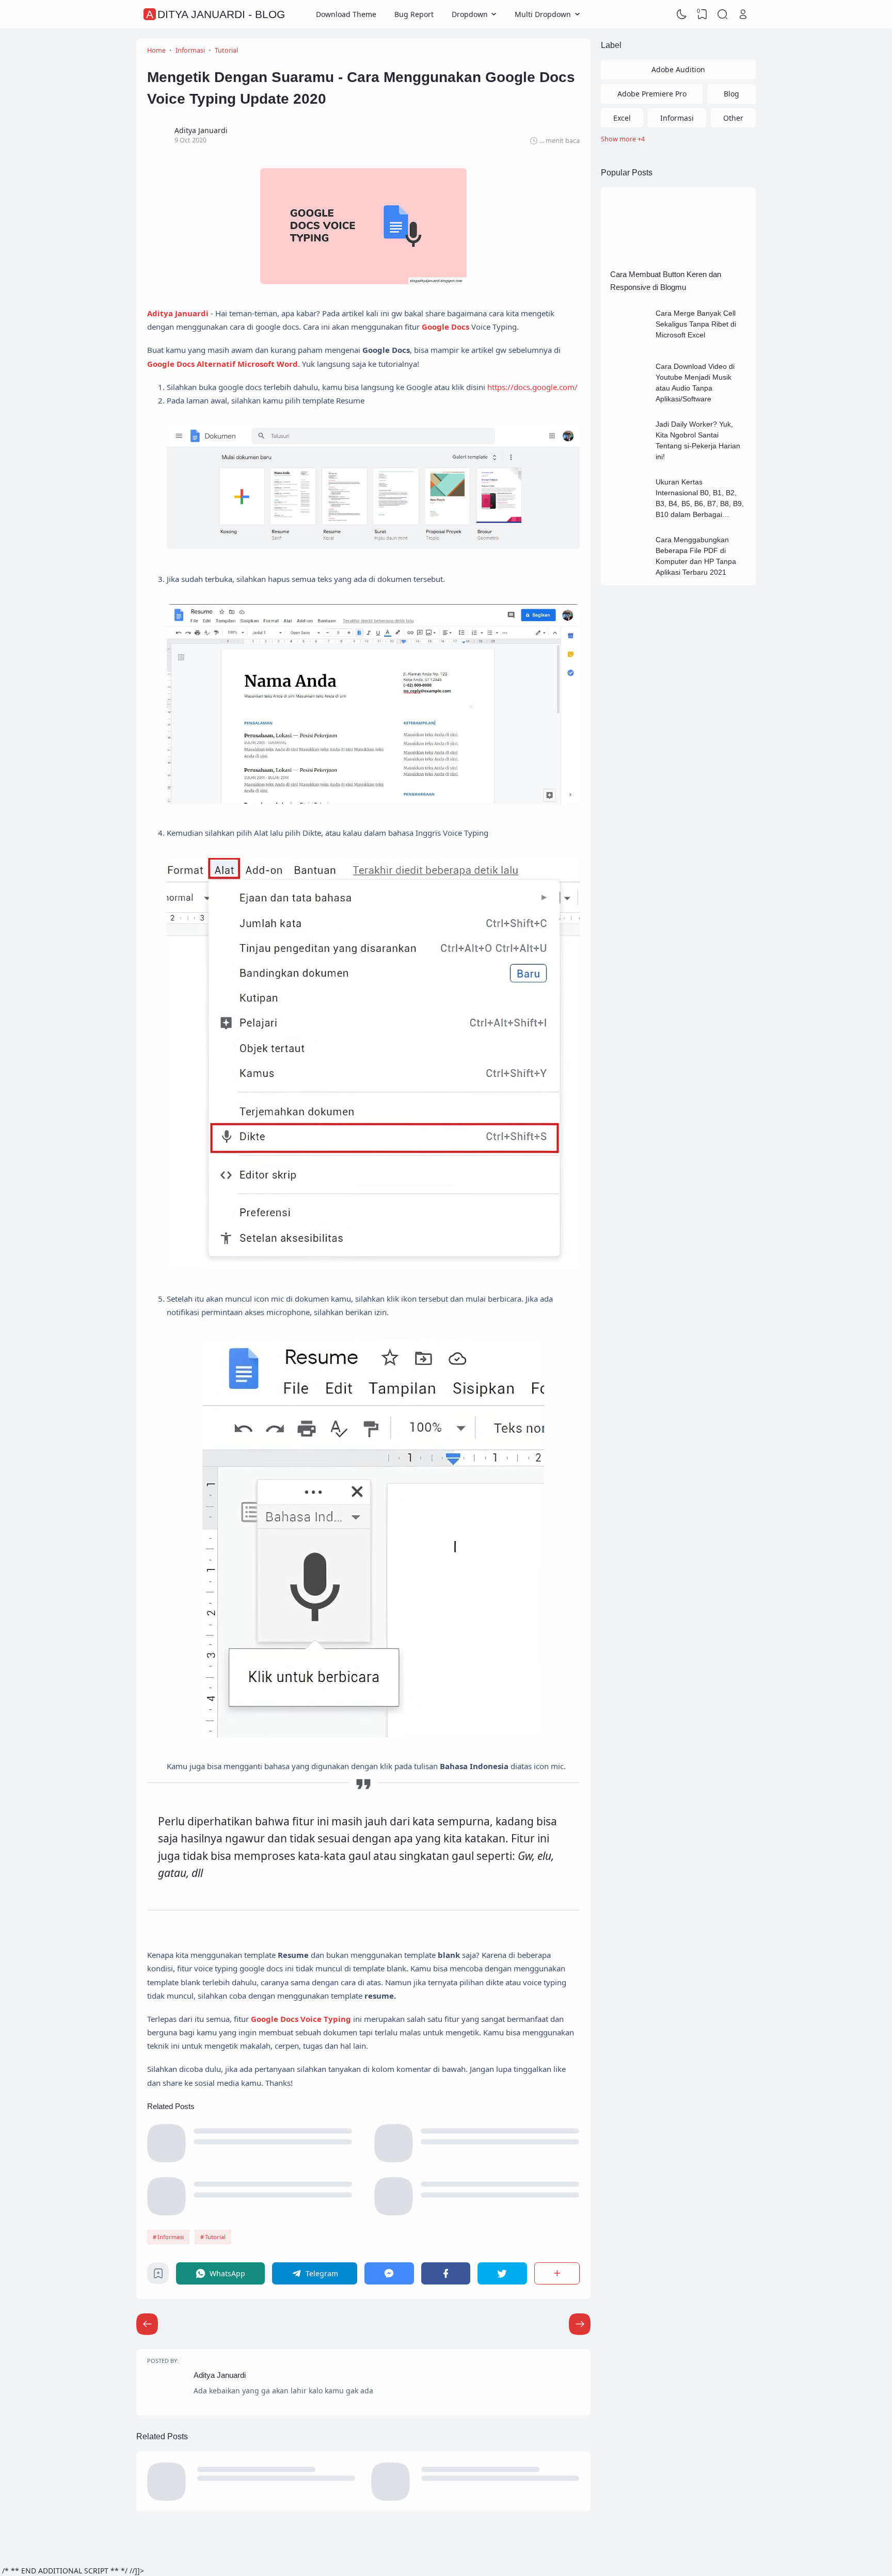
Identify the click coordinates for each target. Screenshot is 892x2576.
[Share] (557, 2273)
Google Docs (445, 327)
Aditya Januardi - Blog (216, 14)
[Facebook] (446, 2273)
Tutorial (215, 2237)
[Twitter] (502, 2273)
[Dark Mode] (682, 14)
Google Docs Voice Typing (301, 2019)
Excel (622, 118)
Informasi (171, 2237)
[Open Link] (743, 14)
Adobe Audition (678, 69)
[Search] (723, 14)
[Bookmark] (158, 2276)
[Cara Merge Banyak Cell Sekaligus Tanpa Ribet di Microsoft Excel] (630, 344)
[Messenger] (389, 2273)
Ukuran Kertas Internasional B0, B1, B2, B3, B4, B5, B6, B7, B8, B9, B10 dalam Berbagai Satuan (700, 504)
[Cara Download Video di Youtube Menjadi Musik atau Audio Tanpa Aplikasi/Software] (630, 397)
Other (733, 118)
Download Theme (346, 14)
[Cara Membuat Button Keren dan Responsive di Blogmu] (678, 260)
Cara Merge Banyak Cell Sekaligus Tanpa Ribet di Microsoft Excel (696, 324)
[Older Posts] (147, 2324)
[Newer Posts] (580, 2324)
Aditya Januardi (178, 313)
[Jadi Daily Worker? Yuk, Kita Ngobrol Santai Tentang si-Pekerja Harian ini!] (630, 455)
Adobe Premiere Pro (652, 94)
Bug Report (414, 14)
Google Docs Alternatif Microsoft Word (222, 364)
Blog (731, 94)
